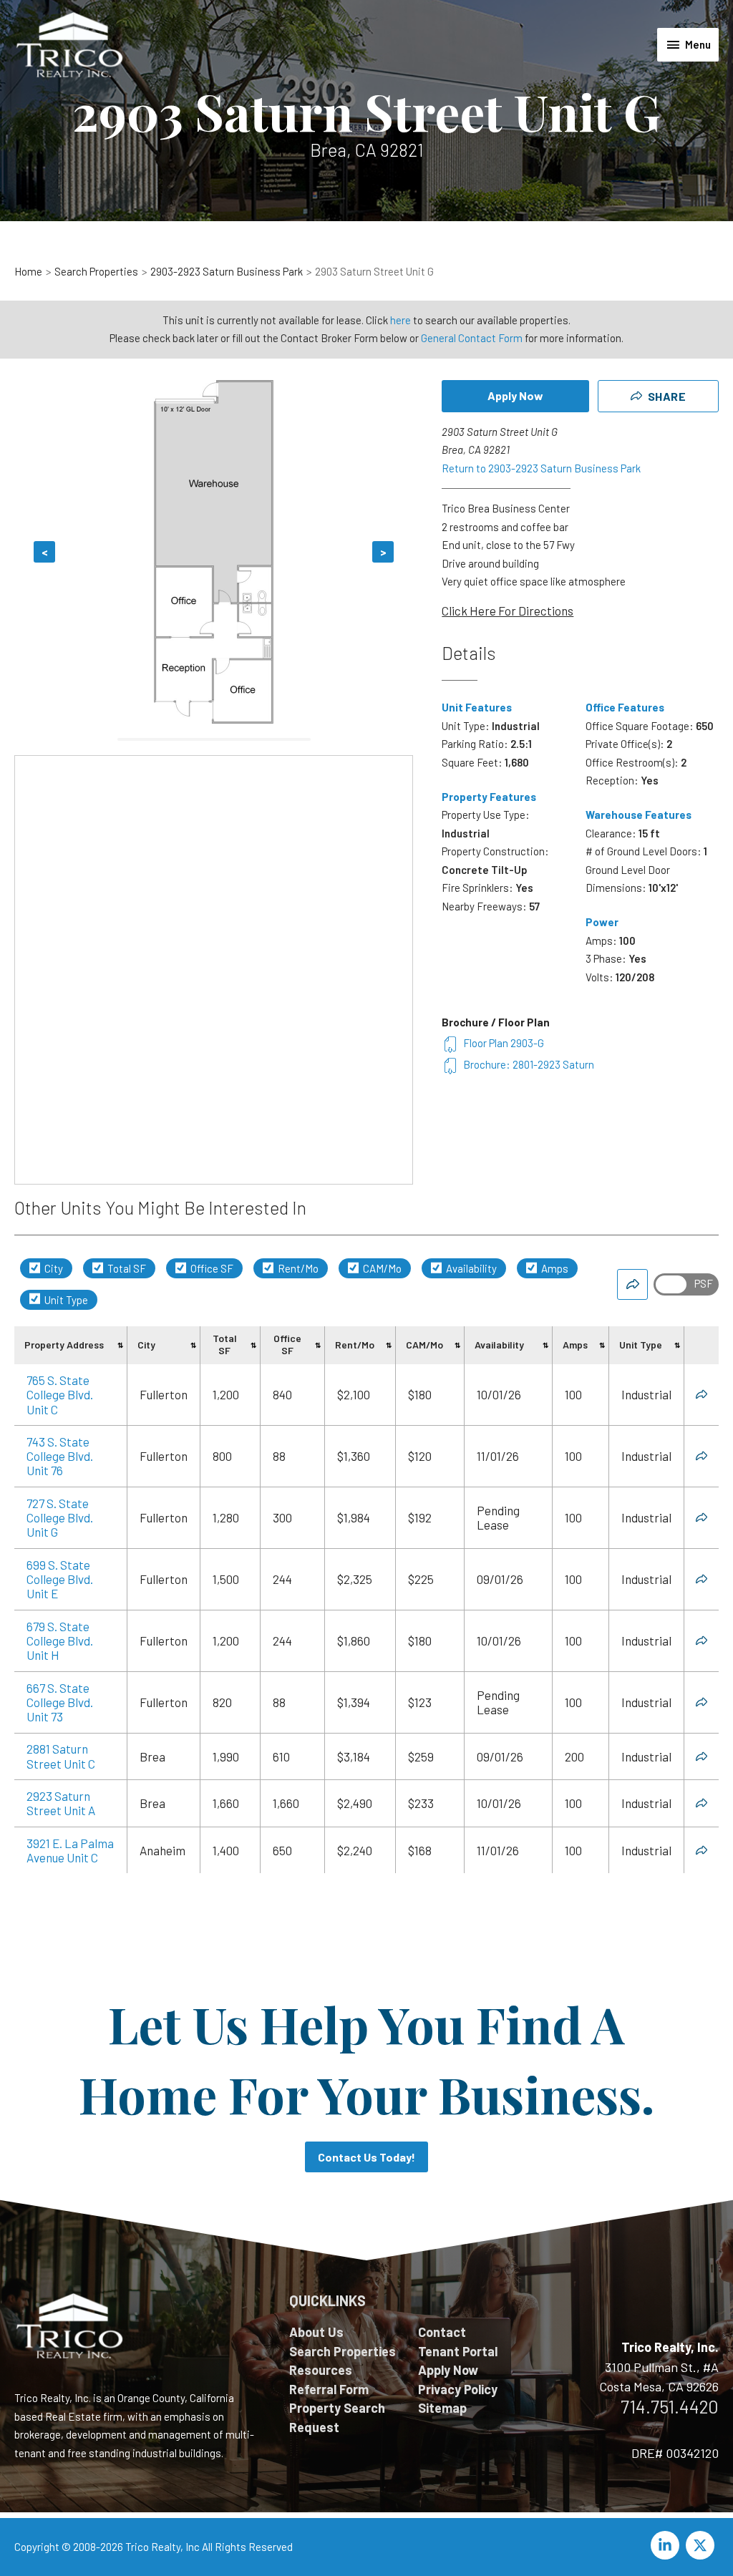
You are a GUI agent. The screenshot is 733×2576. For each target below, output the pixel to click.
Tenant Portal (458, 2351)
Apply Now (515, 395)
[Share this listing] (702, 1394)
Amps (554, 1268)
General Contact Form (472, 338)
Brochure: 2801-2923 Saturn (529, 1064)
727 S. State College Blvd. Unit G (60, 1518)
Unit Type (65, 1300)
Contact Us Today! (366, 2157)
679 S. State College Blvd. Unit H (60, 1641)
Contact (442, 2332)
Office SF (211, 1268)
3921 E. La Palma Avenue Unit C (70, 1850)
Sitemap (442, 2408)
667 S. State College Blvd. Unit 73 (60, 1702)
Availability (470, 1268)
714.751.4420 (670, 2406)
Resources (321, 2370)
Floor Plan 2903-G (504, 1043)
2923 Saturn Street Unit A (61, 1803)
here (401, 320)
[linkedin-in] (667, 2545)
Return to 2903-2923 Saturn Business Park (541, 468)
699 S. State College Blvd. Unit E (60, 1579)
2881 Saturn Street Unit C (61, 1756)
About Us (316, 2332)
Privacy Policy (458, 2389)
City (53, 1268)
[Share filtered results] (632, 1284)
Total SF (126, 1268)
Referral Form (329, 2389)
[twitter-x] (702, 2545)
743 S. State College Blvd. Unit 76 (60, 1456)
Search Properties (343, 2351)
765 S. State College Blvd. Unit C (60, 1395)
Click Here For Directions (508, 611)
